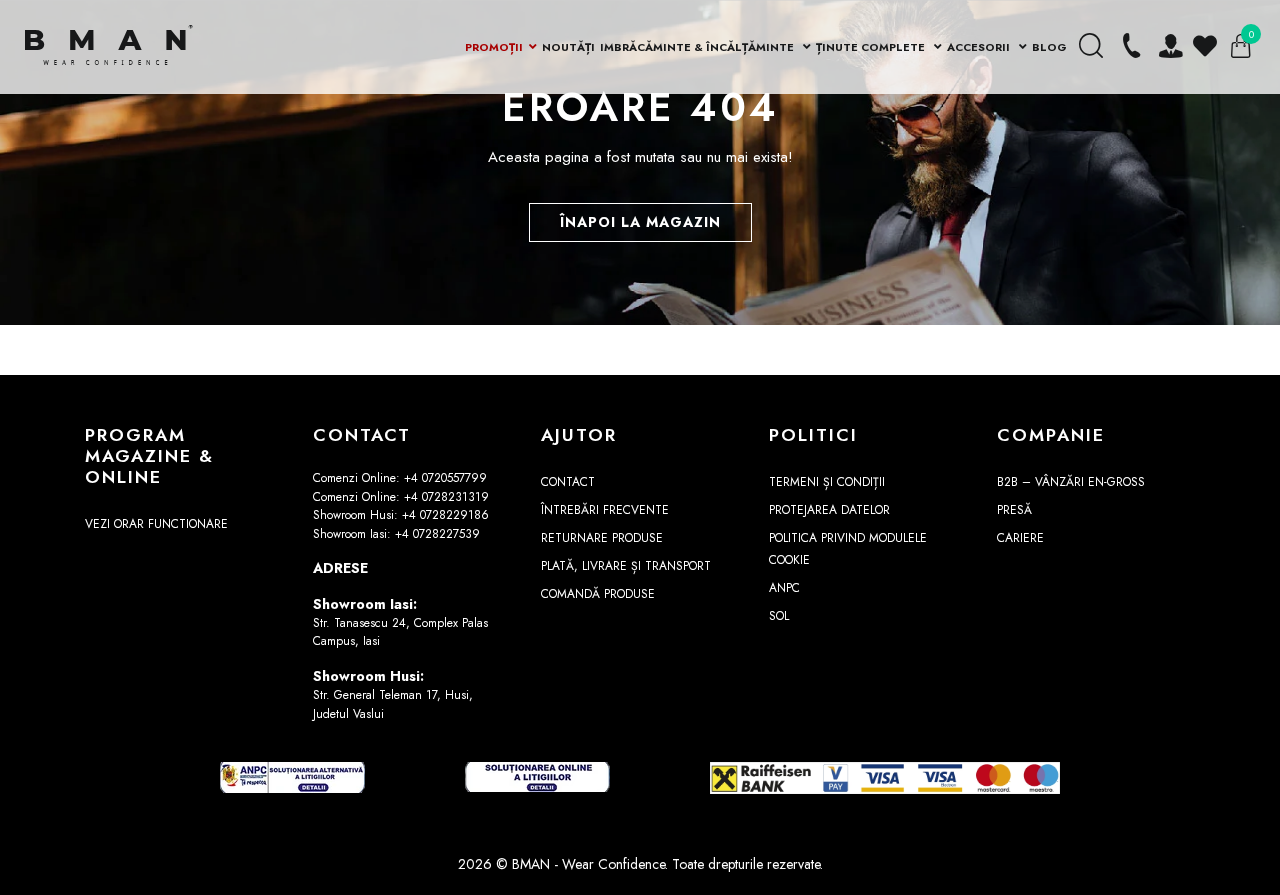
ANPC (784, 588)
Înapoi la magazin (640, 222)
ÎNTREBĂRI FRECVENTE (605, 510)
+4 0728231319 (446, 497)
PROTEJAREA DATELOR (829, 510)
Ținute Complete (872, 47)
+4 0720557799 (445, 478)
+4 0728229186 (445, 515)
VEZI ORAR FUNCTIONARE (156, 524)
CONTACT (568, 482)
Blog (1049, 47)
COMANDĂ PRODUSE (598, 594)
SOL (779, 616)
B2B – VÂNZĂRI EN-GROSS (1071, 482)
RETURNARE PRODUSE (602, 538)
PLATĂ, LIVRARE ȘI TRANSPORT (626, 566)
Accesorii (980, 47)
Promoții (494, 47)
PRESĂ (1014, 510)
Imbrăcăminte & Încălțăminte (698, 47)
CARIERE (1020, 538)
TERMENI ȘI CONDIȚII (827, 482)
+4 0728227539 (437, 534)
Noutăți (568, 47)
